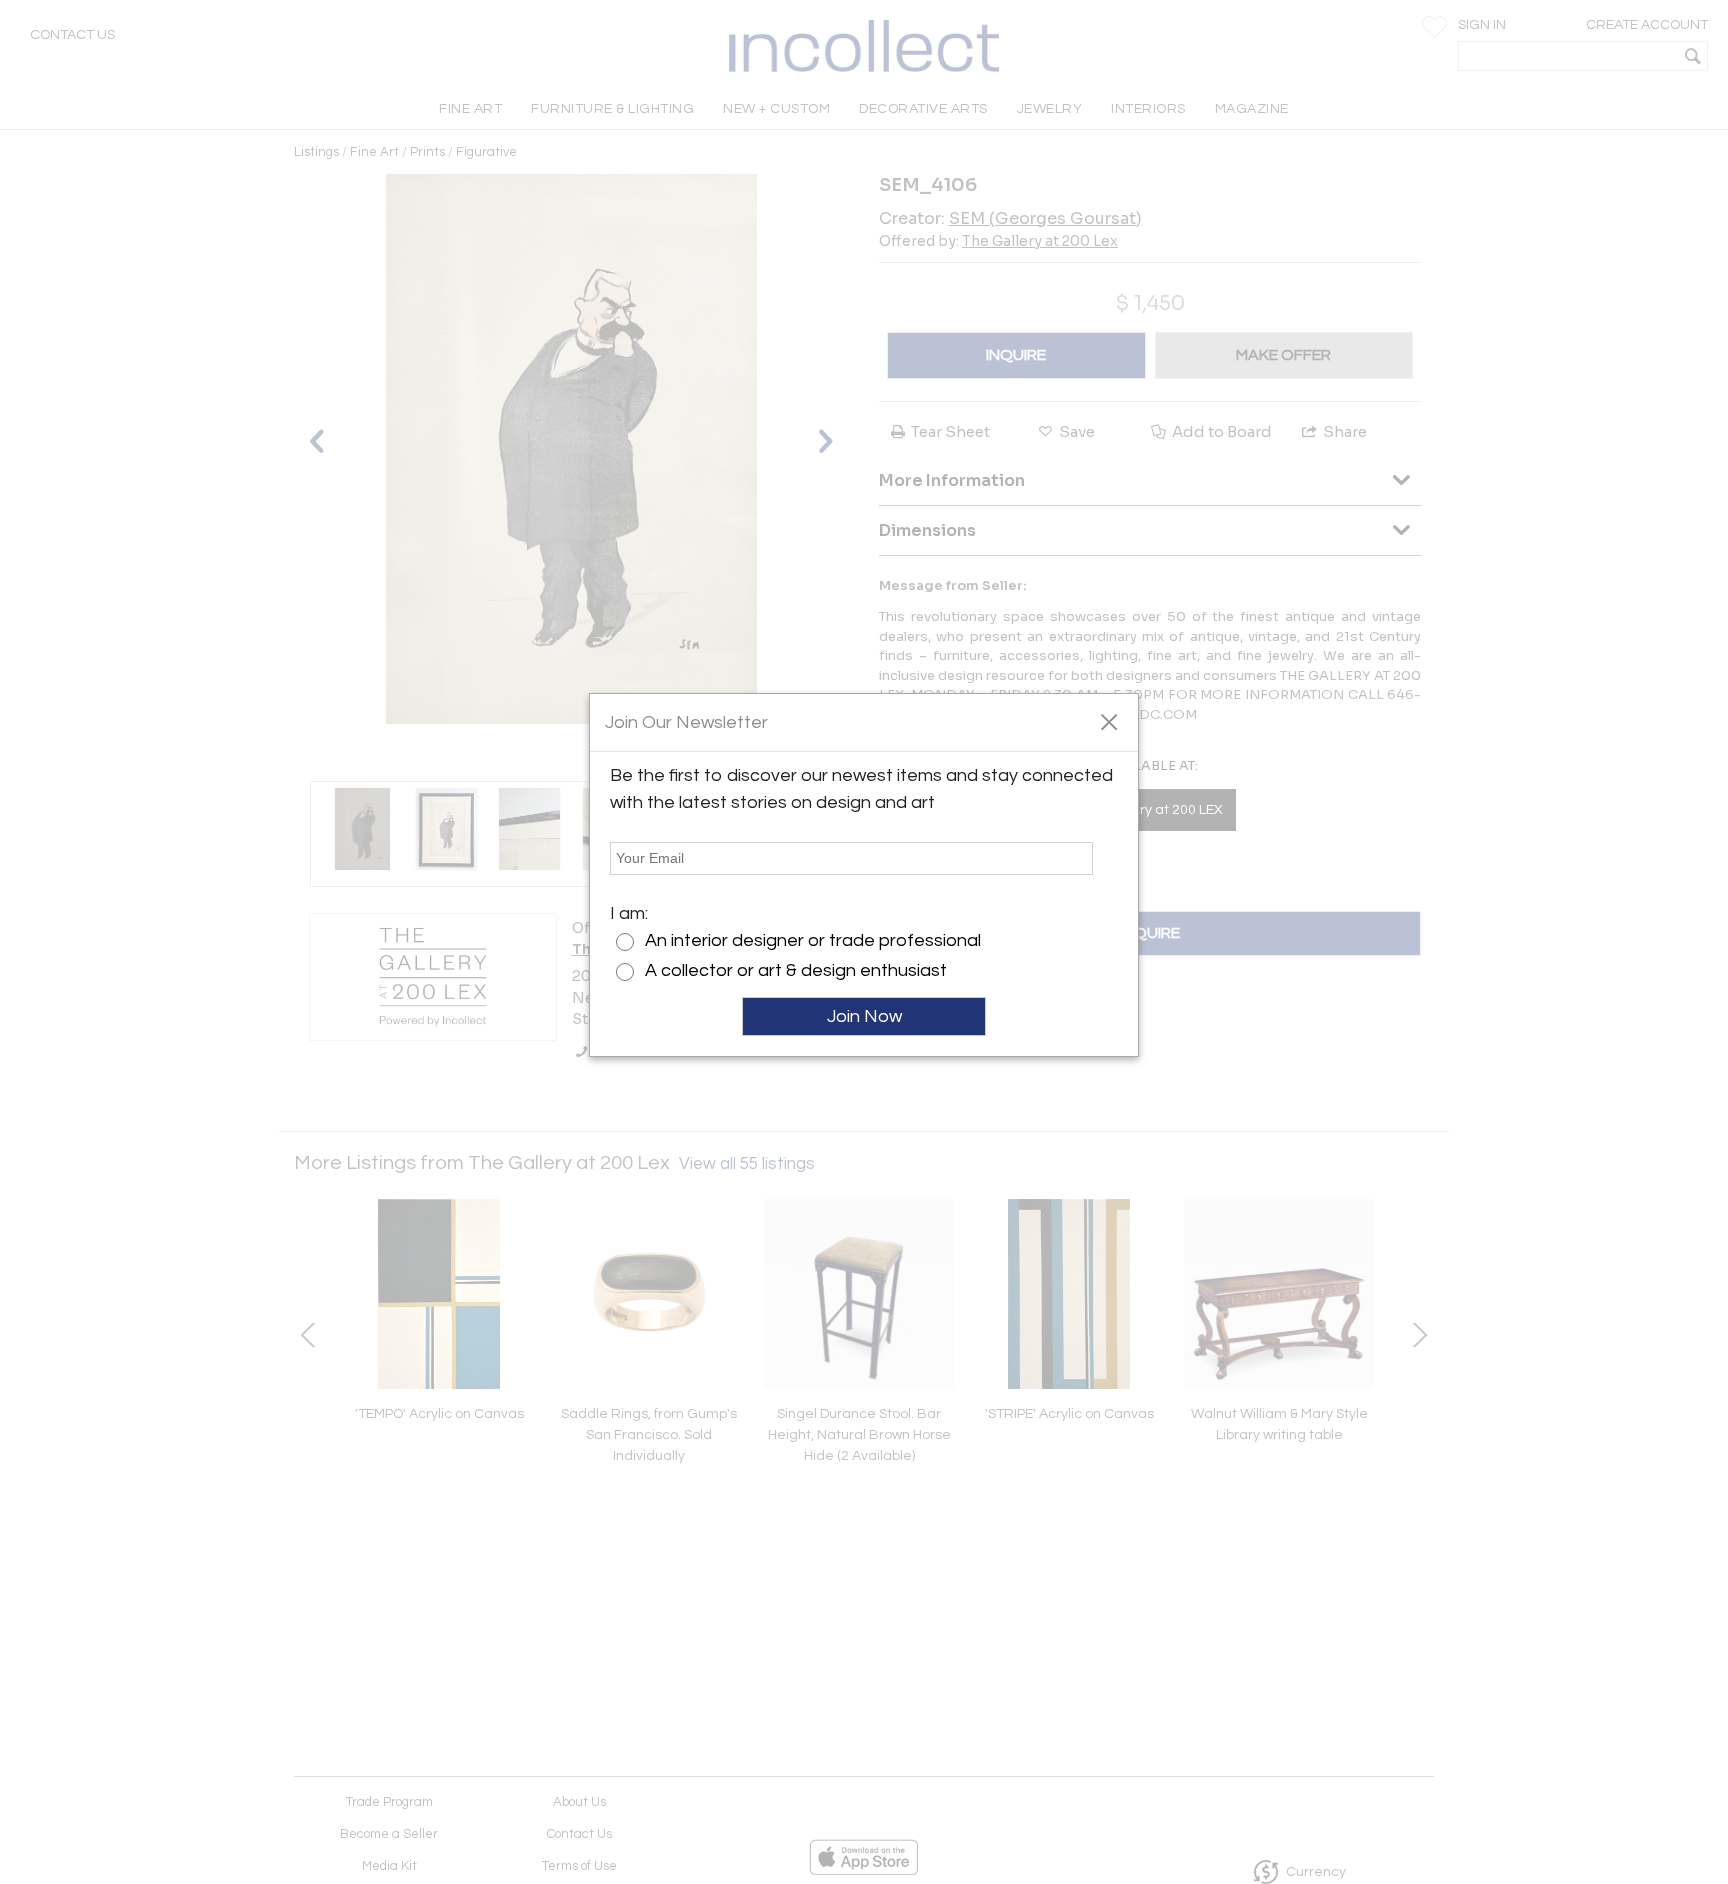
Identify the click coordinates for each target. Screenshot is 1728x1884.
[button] (1108, 721)
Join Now (864, 1016)
